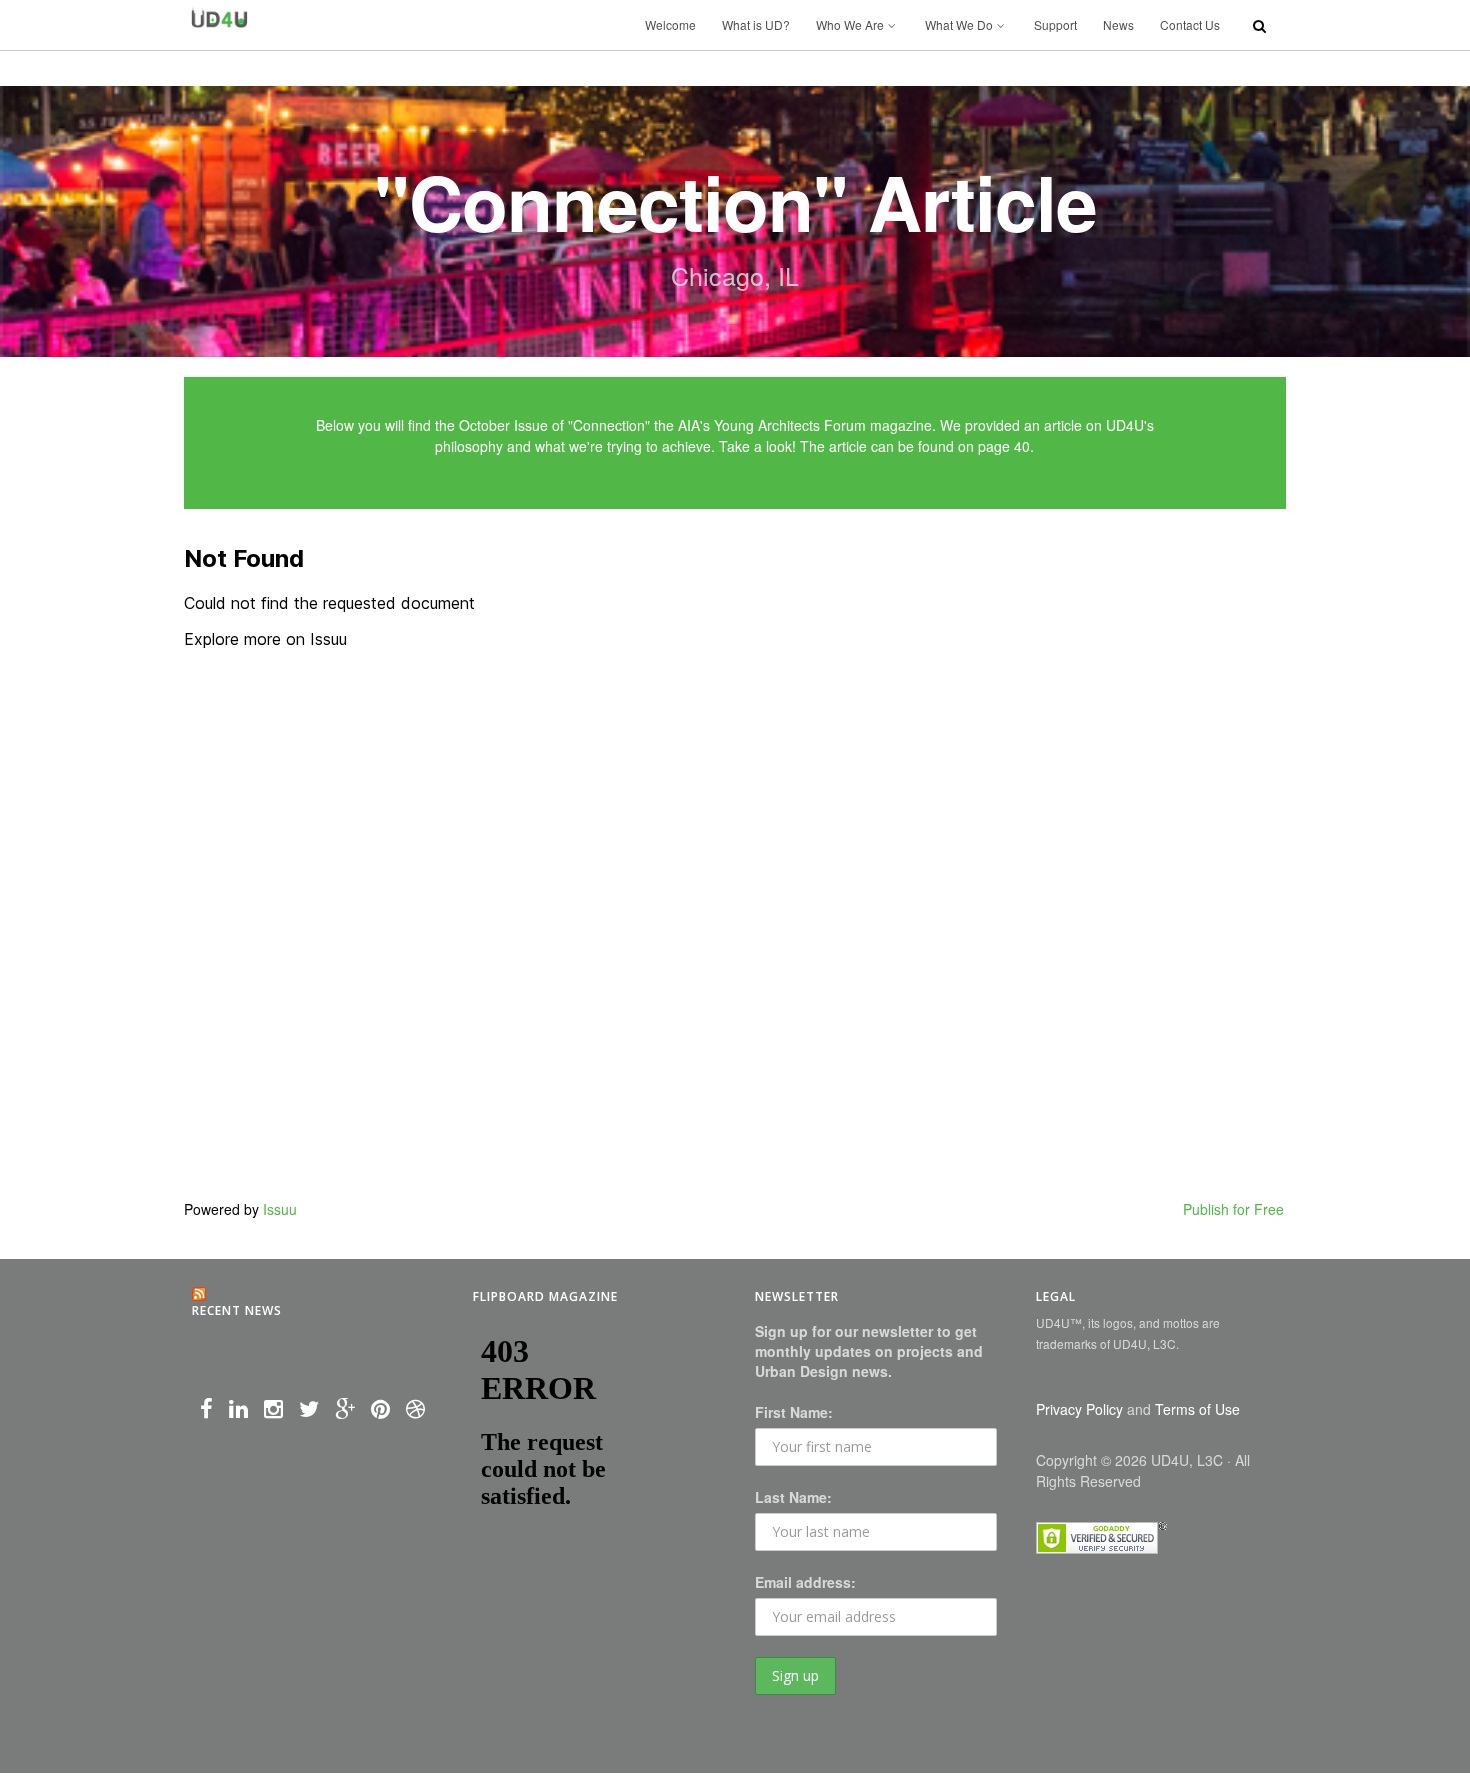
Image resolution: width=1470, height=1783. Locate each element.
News (1118, 24)
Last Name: (793, 1497)
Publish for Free (1233, 1209)
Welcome (670, 24)
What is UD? (756, 24)
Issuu (280, 1209)
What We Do (959, 24)
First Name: (794, 1412)
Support (1055, 24)
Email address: (805, 1582)
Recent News (237, 1310)
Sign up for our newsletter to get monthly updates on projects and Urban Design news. (869, 1351)
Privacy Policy (1079, 1409)
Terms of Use (1197, 1409)
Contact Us (1190, 24)
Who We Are (850, 24)
